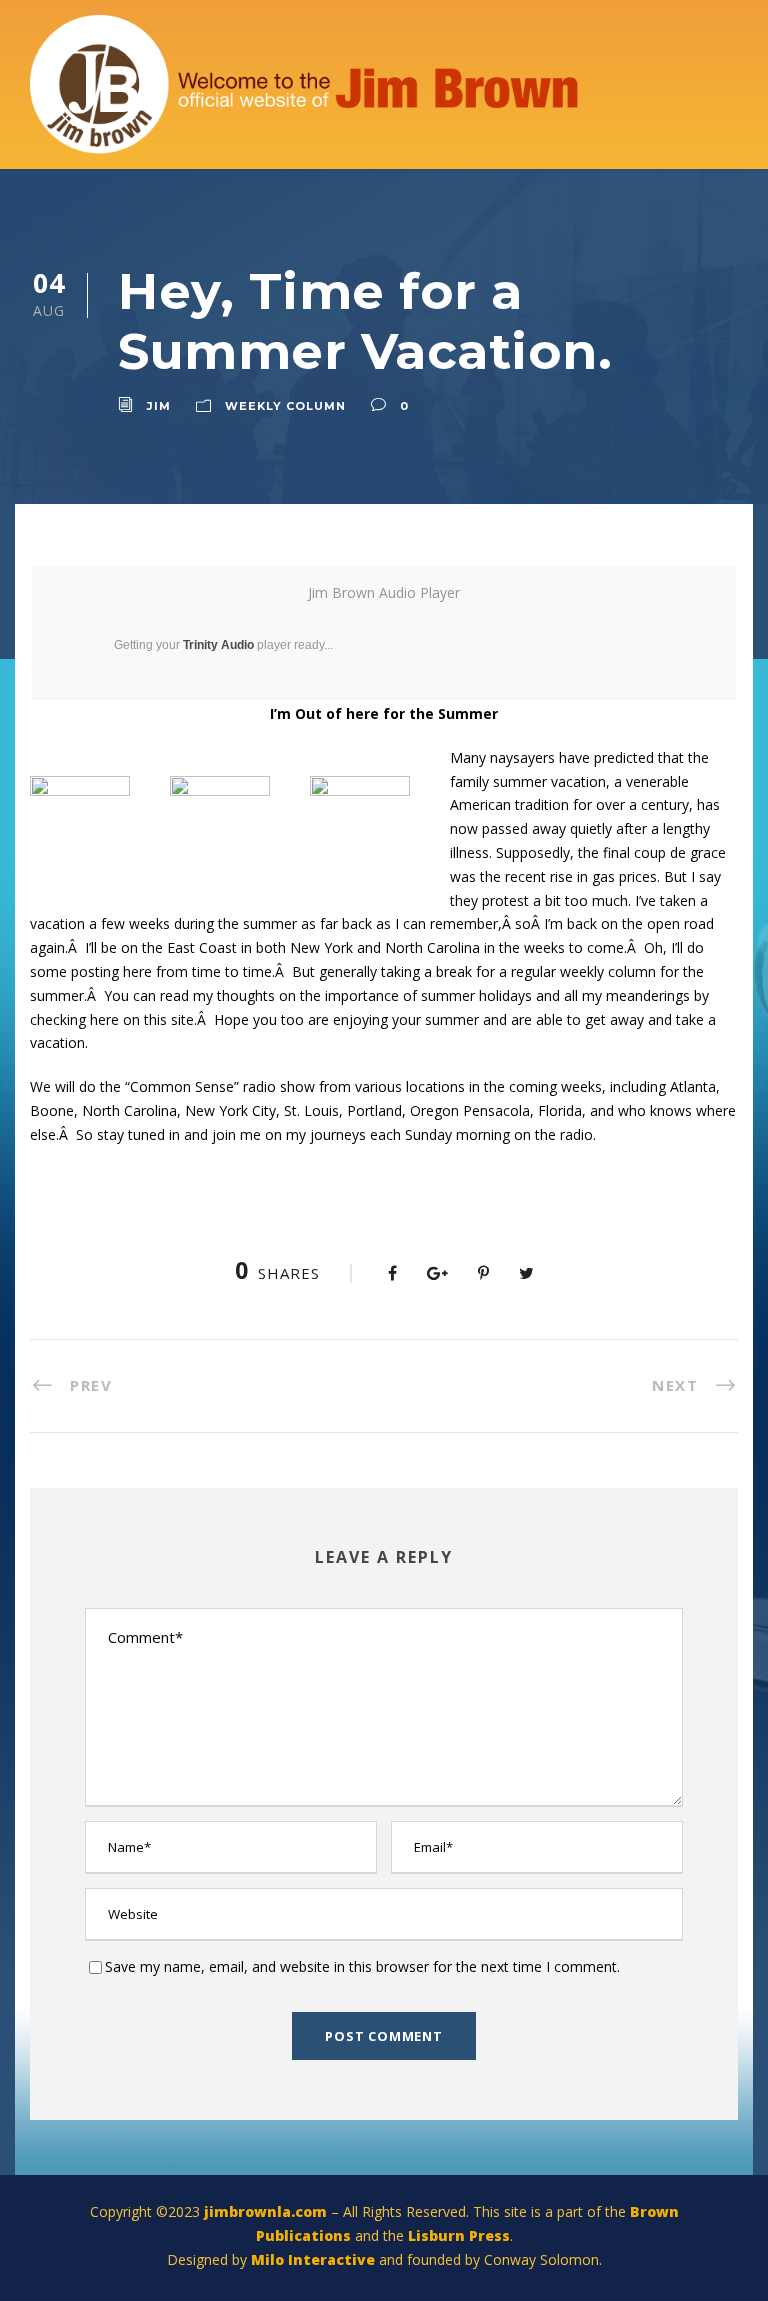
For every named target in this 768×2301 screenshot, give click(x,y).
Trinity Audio (218, 645)
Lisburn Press (459, 2235)
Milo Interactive (315, 2259)
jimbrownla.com (265, 2211)
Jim (159, 406)
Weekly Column (285, 406)
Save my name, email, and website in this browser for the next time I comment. (362, 1966)
